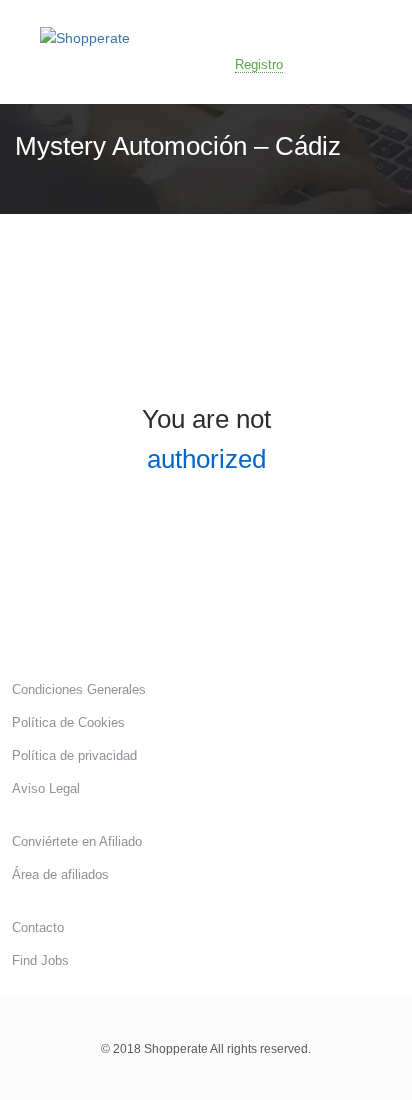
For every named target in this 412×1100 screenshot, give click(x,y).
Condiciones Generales (79, 689)
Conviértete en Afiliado (77, 841)
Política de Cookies (68, 722)
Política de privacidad (74, 755)
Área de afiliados (60, 874)
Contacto (38, 927)
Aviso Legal (46, 788)
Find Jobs (40, 960)
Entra (344, 63)
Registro (259, 64)
